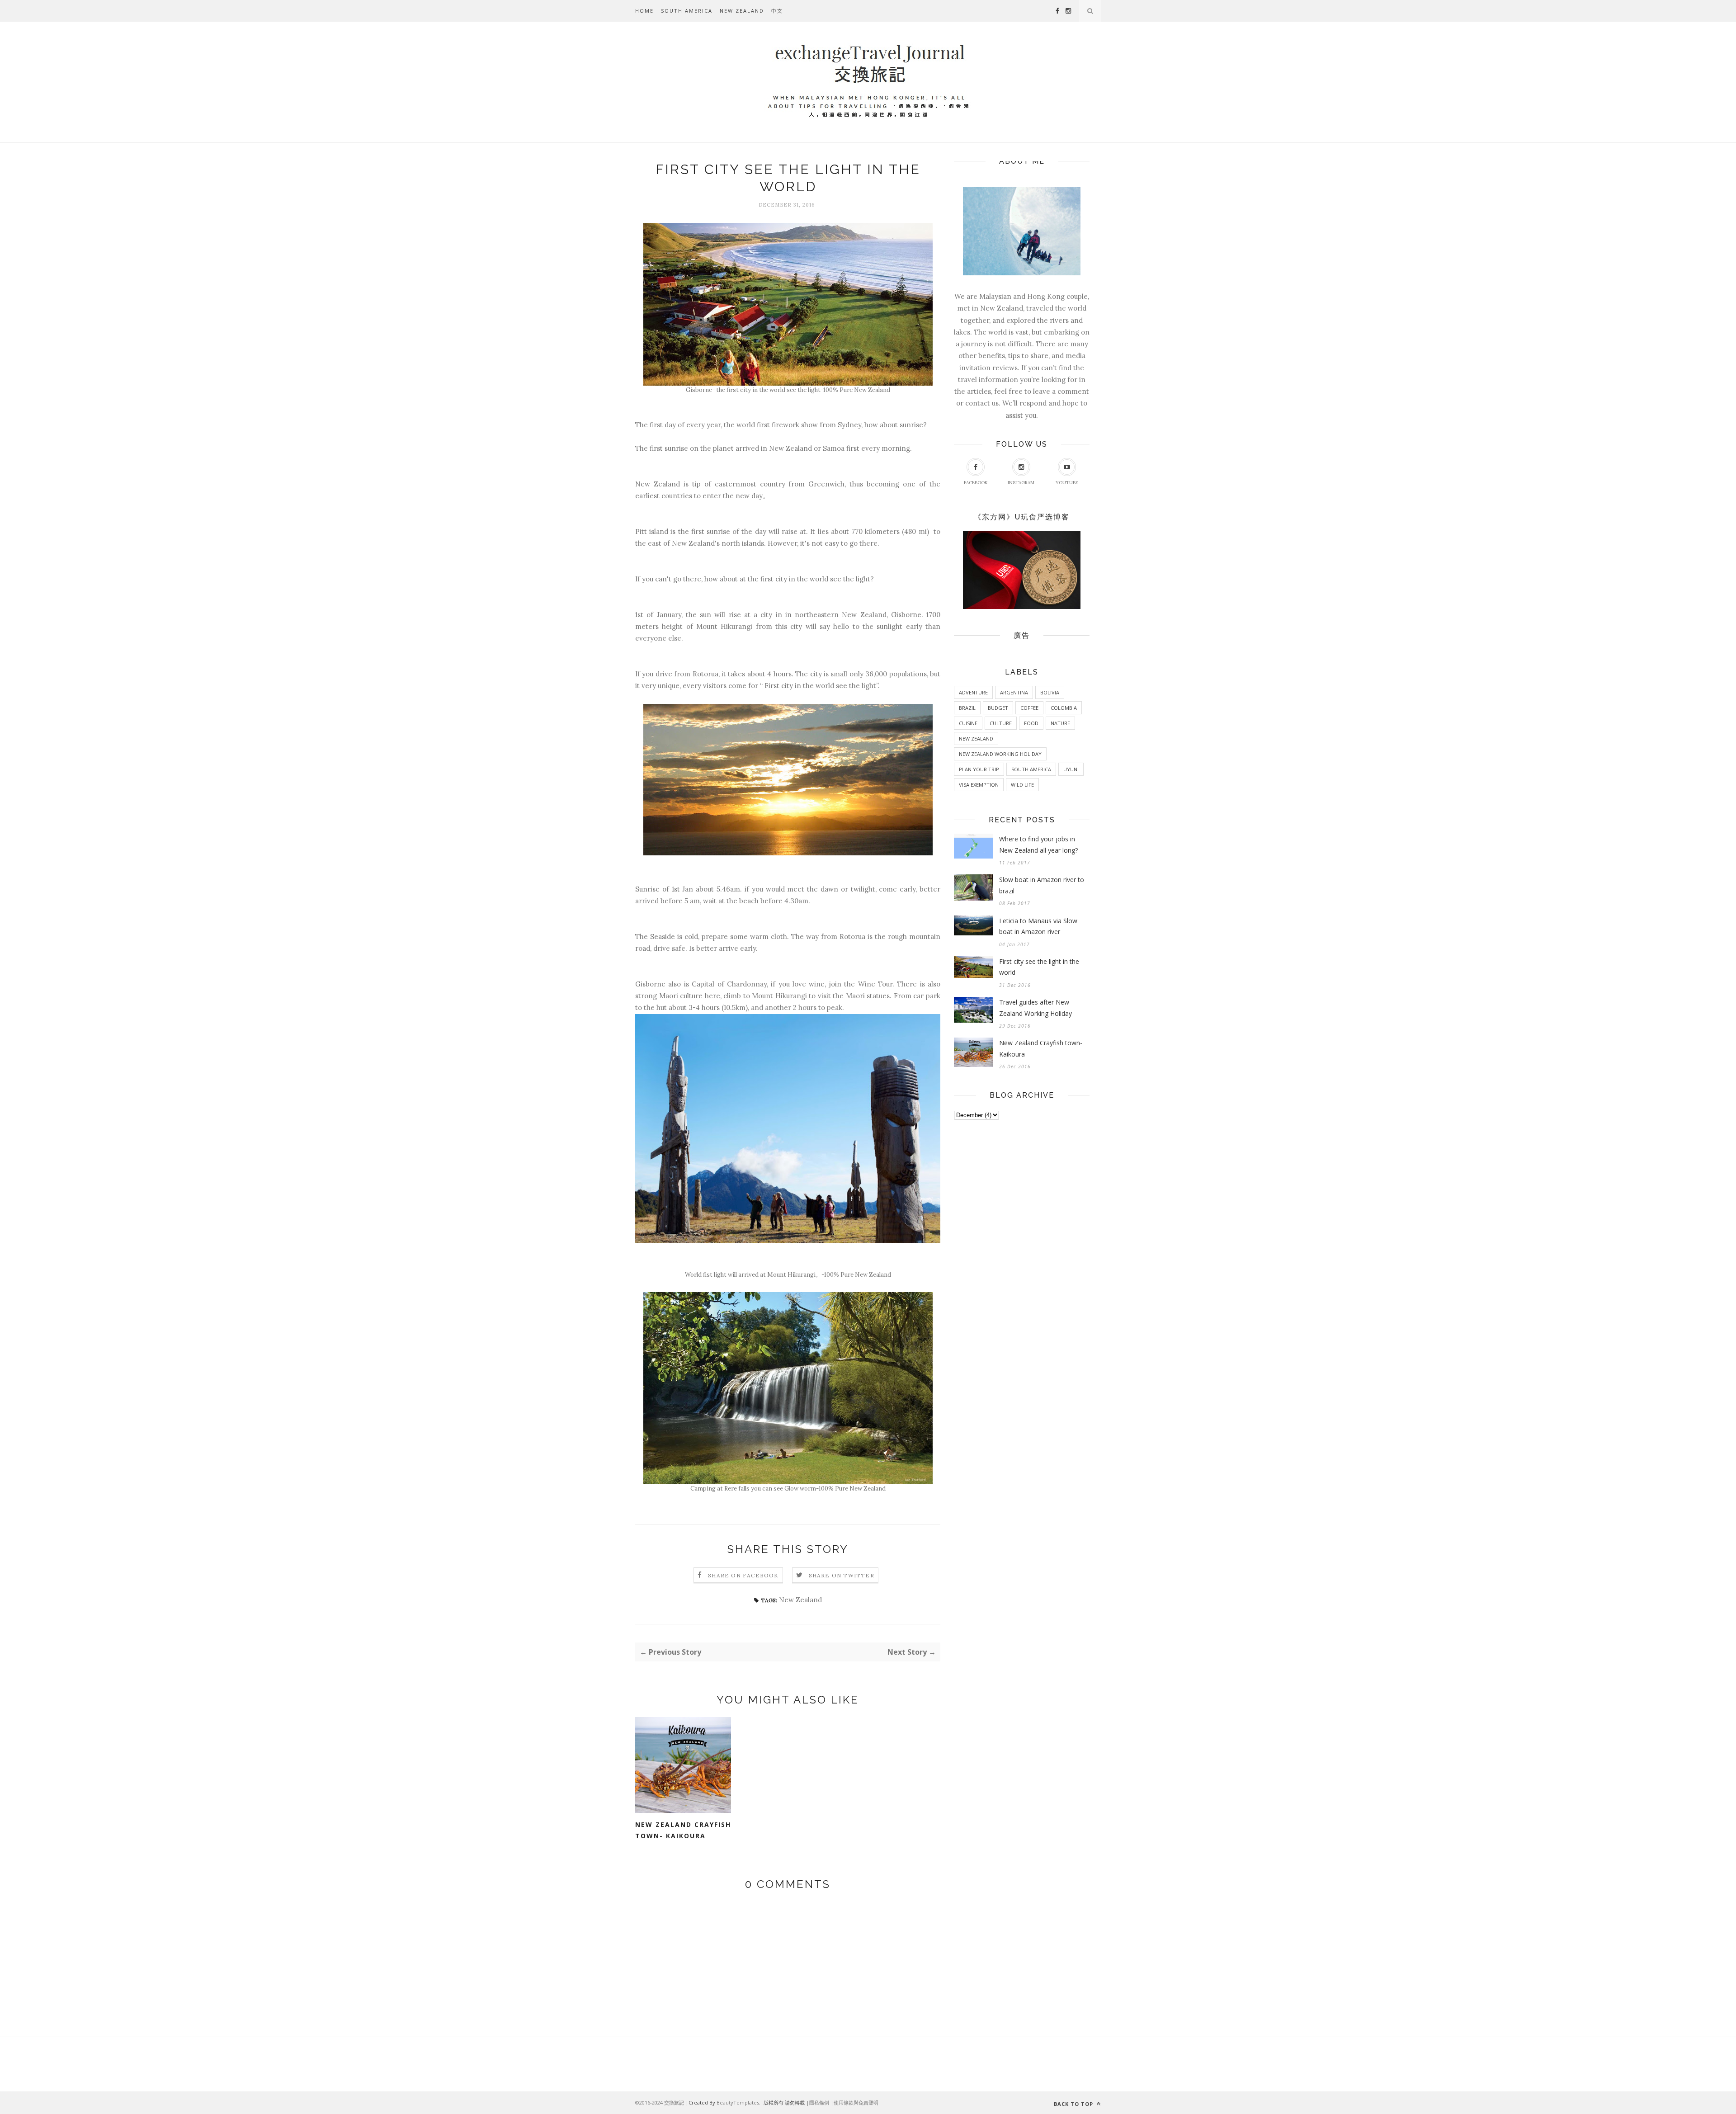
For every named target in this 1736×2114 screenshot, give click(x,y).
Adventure (973, 692)
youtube (1067, 483)
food (1031, 723)
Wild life (1022, 785)
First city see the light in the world (1039, 967)
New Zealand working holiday (1000, 754)
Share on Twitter (842, 1575)
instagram (1021, 483)
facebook (976, 483)
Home (644, 11)
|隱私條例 (818, 2102)
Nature (1060, 723)
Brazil (967, 708)
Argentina (1014, 692)
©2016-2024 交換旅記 (660, 2102)
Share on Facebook (743, 1575)
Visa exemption (979, 785)
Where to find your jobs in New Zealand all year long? (1038, 845)
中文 (777, 11)
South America (687, 11)
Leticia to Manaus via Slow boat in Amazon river (1038, 926)
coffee (1029, 708)
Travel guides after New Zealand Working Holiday (1035, 1008)
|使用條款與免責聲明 (854, 2102)
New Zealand (742, 11)
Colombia (1064, 708)
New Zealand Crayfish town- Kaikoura (683, 1830)
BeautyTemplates (738, 2102)
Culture (1001, 723)
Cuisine (968, 723)
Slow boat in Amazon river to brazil (1042, 885)
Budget (998, 708)
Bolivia (1050, 692)
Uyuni (1071, 769)
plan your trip (979, 769)
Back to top (1074, 2104)
